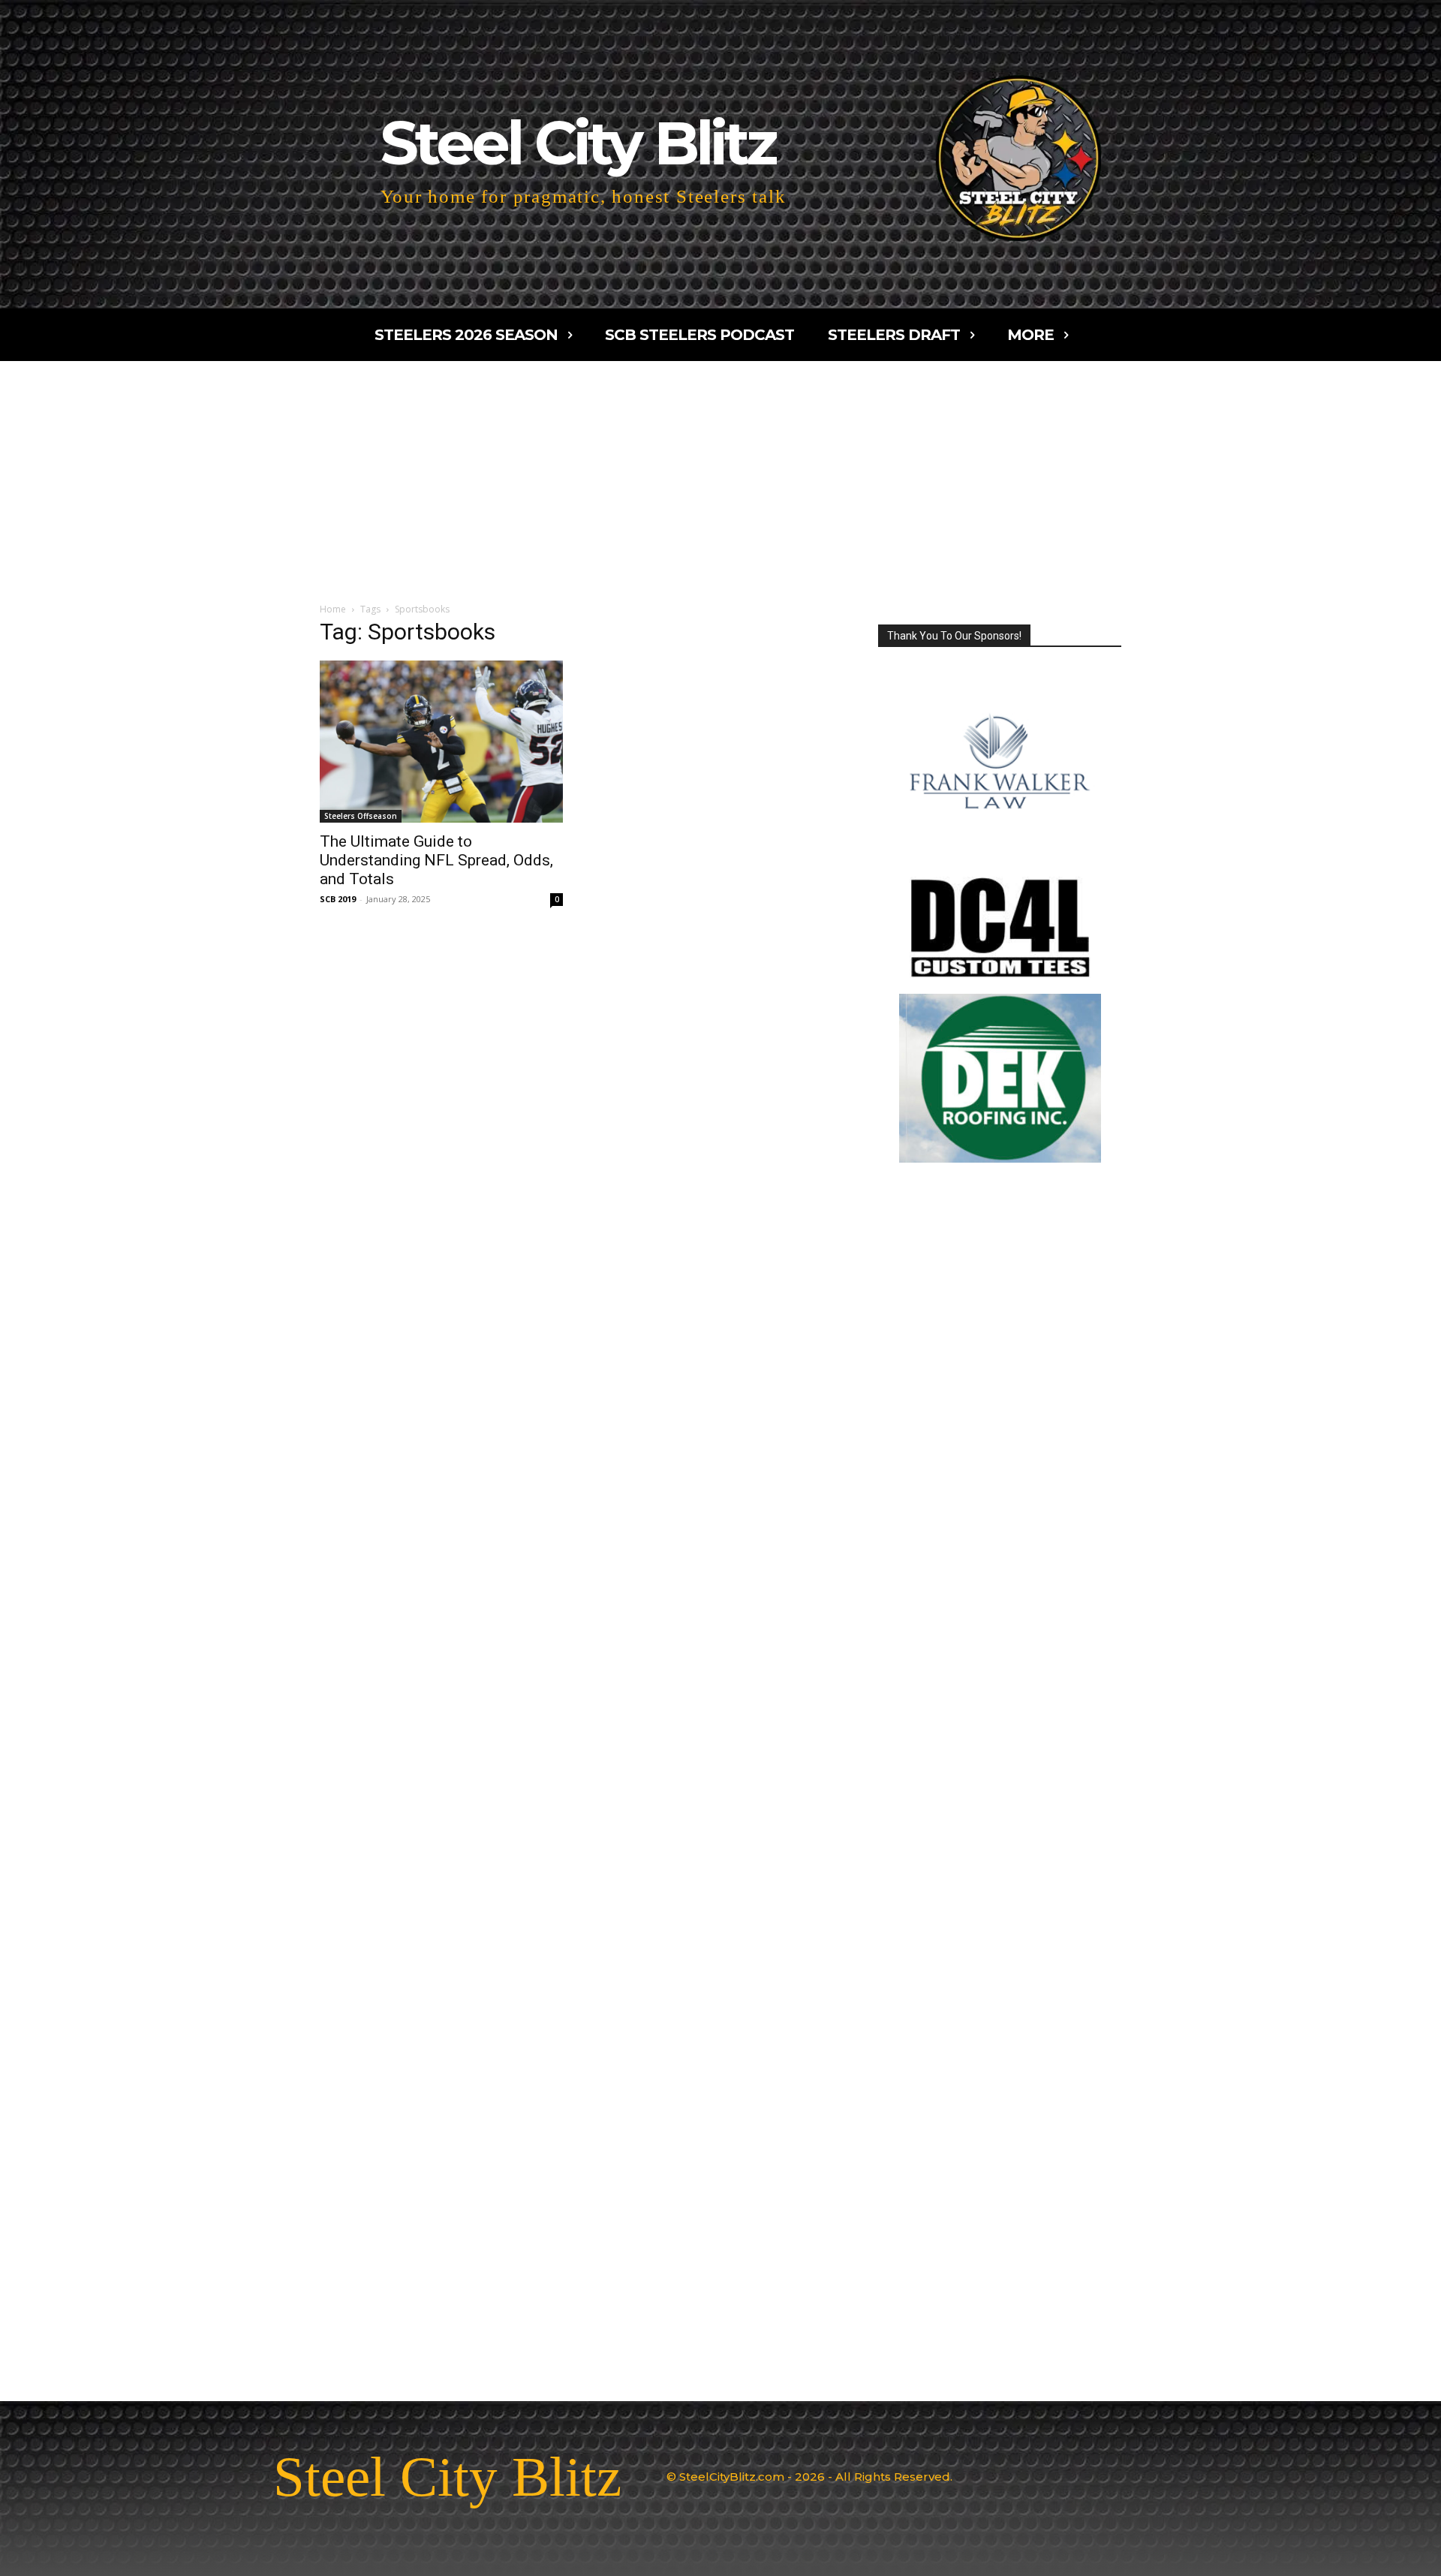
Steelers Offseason (361, 816)
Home (333, 609)
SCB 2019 (338, 899)
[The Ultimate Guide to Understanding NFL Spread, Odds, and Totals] (441, 742)
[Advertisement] (720, 474)
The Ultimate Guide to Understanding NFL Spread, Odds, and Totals (436, 860)
